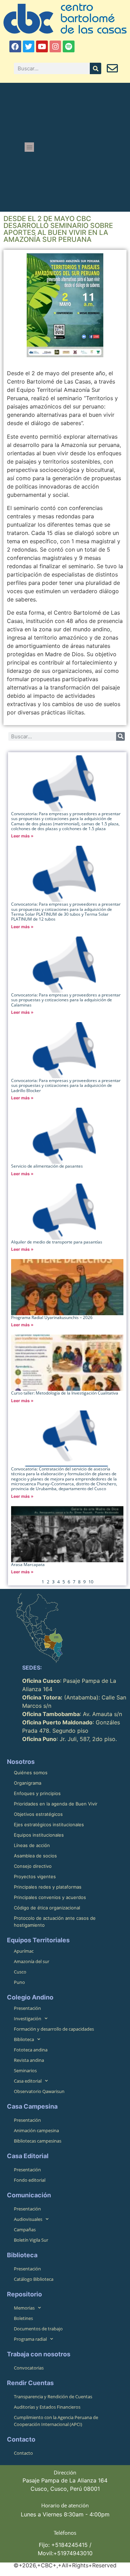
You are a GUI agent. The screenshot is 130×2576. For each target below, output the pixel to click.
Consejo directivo (33, 1866)
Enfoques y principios (37, 1793)
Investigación (28, 2019)
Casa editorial (28, 2081)
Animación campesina (36, 2130)
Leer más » (22, 836)
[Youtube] (42, 46)
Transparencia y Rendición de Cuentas (53, 2397)
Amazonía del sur (32, 1961)
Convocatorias (29, 2368)
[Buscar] (96, 68)
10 (91, 1582)
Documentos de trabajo (38, 2329)
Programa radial (30, 2339)
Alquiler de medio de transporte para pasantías (57, 1242)
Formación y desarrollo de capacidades (54, 2029)
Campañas (25, 2230)
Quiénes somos (31, 1773)
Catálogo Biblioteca (34, 2279)
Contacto (23, 2453)
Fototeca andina (31, 2050)
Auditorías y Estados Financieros (47, 2407)
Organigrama (28, 1783)
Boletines (23, 2318)
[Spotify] (69, 46)
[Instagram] (55, 46)
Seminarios (25, 2071)
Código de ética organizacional (47, 1908)
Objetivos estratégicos (38, 1814)
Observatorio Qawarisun (39, 2091)
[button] (29, 147)
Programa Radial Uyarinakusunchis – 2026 (52, 1317)
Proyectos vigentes (35, 1876)
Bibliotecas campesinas (38, 2141)
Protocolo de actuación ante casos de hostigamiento (55, 1922)
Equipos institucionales (39, 1835)
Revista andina (29, 2060)
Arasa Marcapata (28, 1564)
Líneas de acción (32, 1845)
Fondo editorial (30, 2180)
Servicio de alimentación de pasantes (47, 1166)
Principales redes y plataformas (48, 1887)
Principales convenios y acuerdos (50, 1897)
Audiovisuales (28, 2219)
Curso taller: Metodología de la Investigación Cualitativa (65, 1393)
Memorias (24, 2308)
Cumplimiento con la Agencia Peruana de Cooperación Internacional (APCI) (56, 2421)
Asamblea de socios (35, 1856)
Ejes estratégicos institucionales (49, 1825)
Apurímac (24, 1951)
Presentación (27, 2008)
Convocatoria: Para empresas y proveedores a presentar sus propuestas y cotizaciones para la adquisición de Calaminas (66, 1000)
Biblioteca (24, 2039)
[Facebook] (15, 46)
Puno (19, 1982)
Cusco (20, 1972)
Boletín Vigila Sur (31, 2240)
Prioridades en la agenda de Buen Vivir (56, 1804)
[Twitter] (29, 46)
